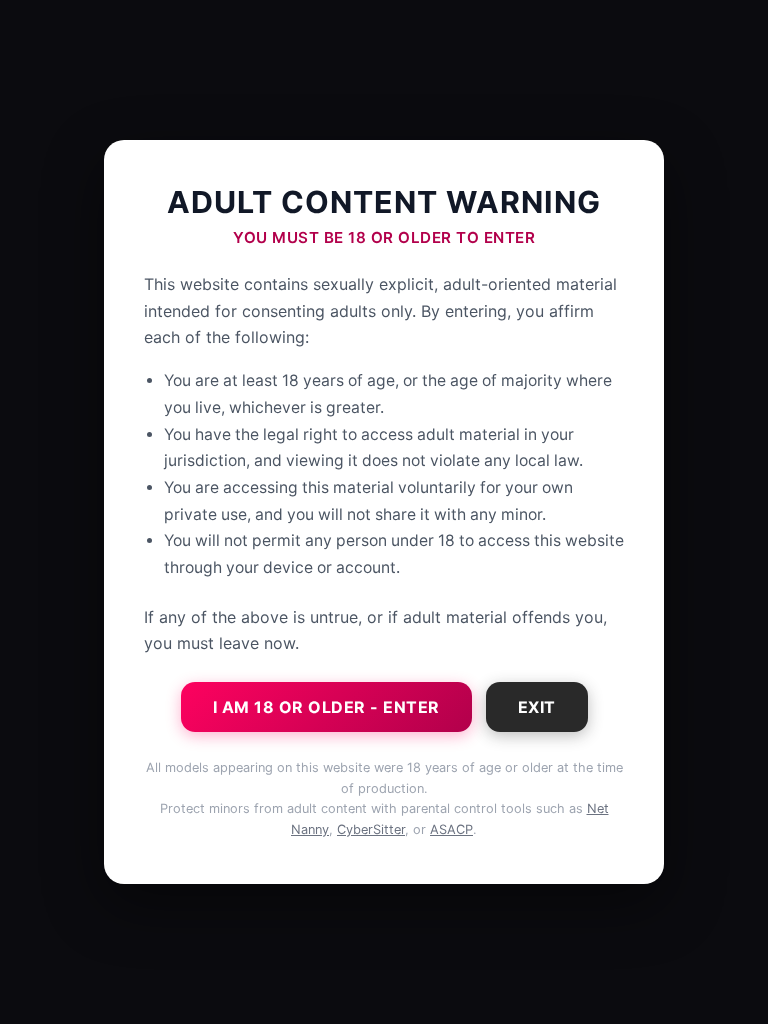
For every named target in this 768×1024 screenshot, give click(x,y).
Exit (537, 707)
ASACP (451, 829)
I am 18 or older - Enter (326, 707)
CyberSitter (371, 829)
